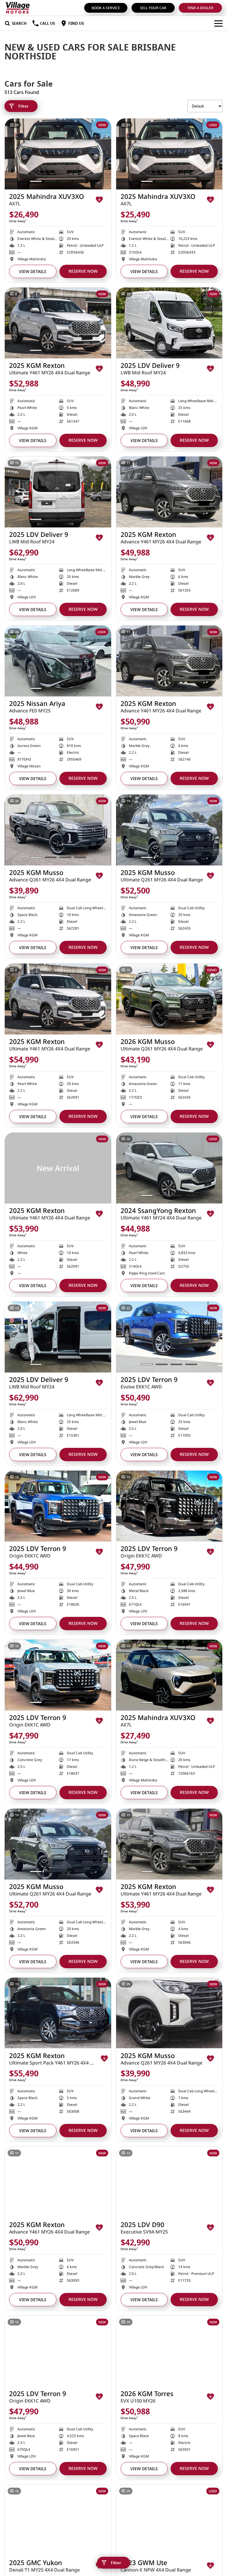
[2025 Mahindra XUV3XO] (58, 154)
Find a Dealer (201, 8)
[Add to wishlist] (99, 200)
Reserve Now (83, 271)
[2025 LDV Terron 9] (169, 1337)
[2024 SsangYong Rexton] (169, 1168)
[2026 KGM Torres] (169, 2351)
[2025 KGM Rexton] (58, 323)
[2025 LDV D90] (169, 2182)
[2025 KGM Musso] (58, 830)
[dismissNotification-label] (215, 2513)
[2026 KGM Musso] (169, 999)
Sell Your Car (153, 8)
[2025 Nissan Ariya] (58, 661)
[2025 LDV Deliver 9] (169, 323)
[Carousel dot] (36, 181)
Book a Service (106, 8)
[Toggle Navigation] (218, 23)
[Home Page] (18, 8)
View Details (33, 271)
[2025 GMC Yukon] (58, 2520)
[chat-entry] (207, 2549)
